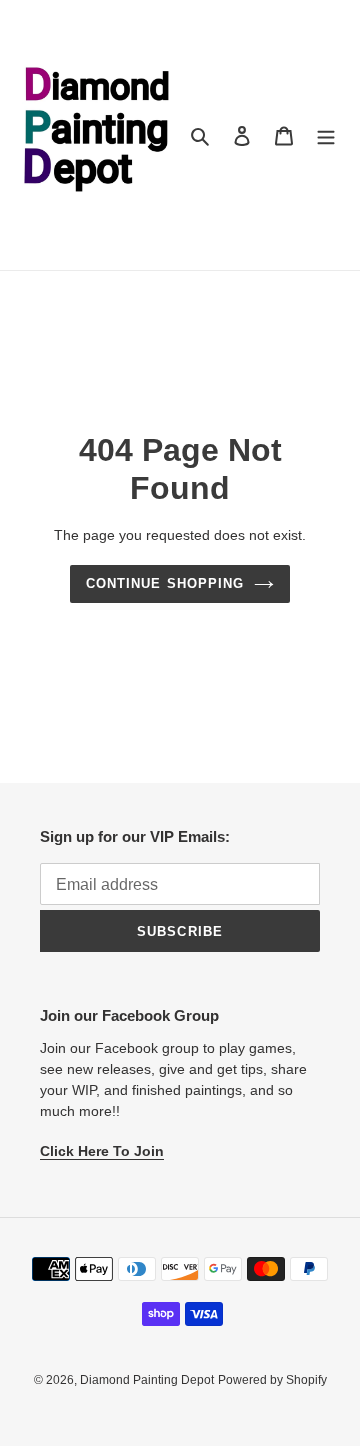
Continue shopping (165, 583)
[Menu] (326, 135)
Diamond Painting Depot (147, 1380)
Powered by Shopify (272, 1380)
